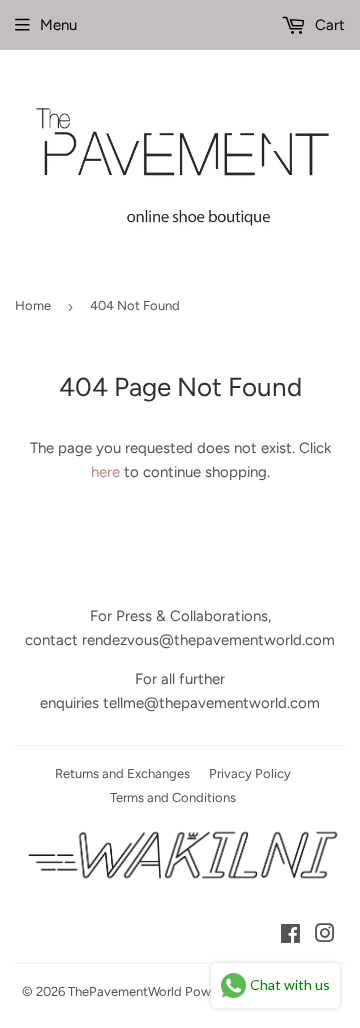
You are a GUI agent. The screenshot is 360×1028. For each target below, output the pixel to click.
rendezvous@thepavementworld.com (208, 640)
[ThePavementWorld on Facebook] (290, 936)
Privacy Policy (250, 773)
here (105, 472)
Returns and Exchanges (122, 773)
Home (33, 305)
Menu (58, 25)
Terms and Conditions (173, 797)
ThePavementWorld (125, 991)
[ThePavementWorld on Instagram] (325, 936)
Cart (328, 25)
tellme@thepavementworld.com (211, 703)
